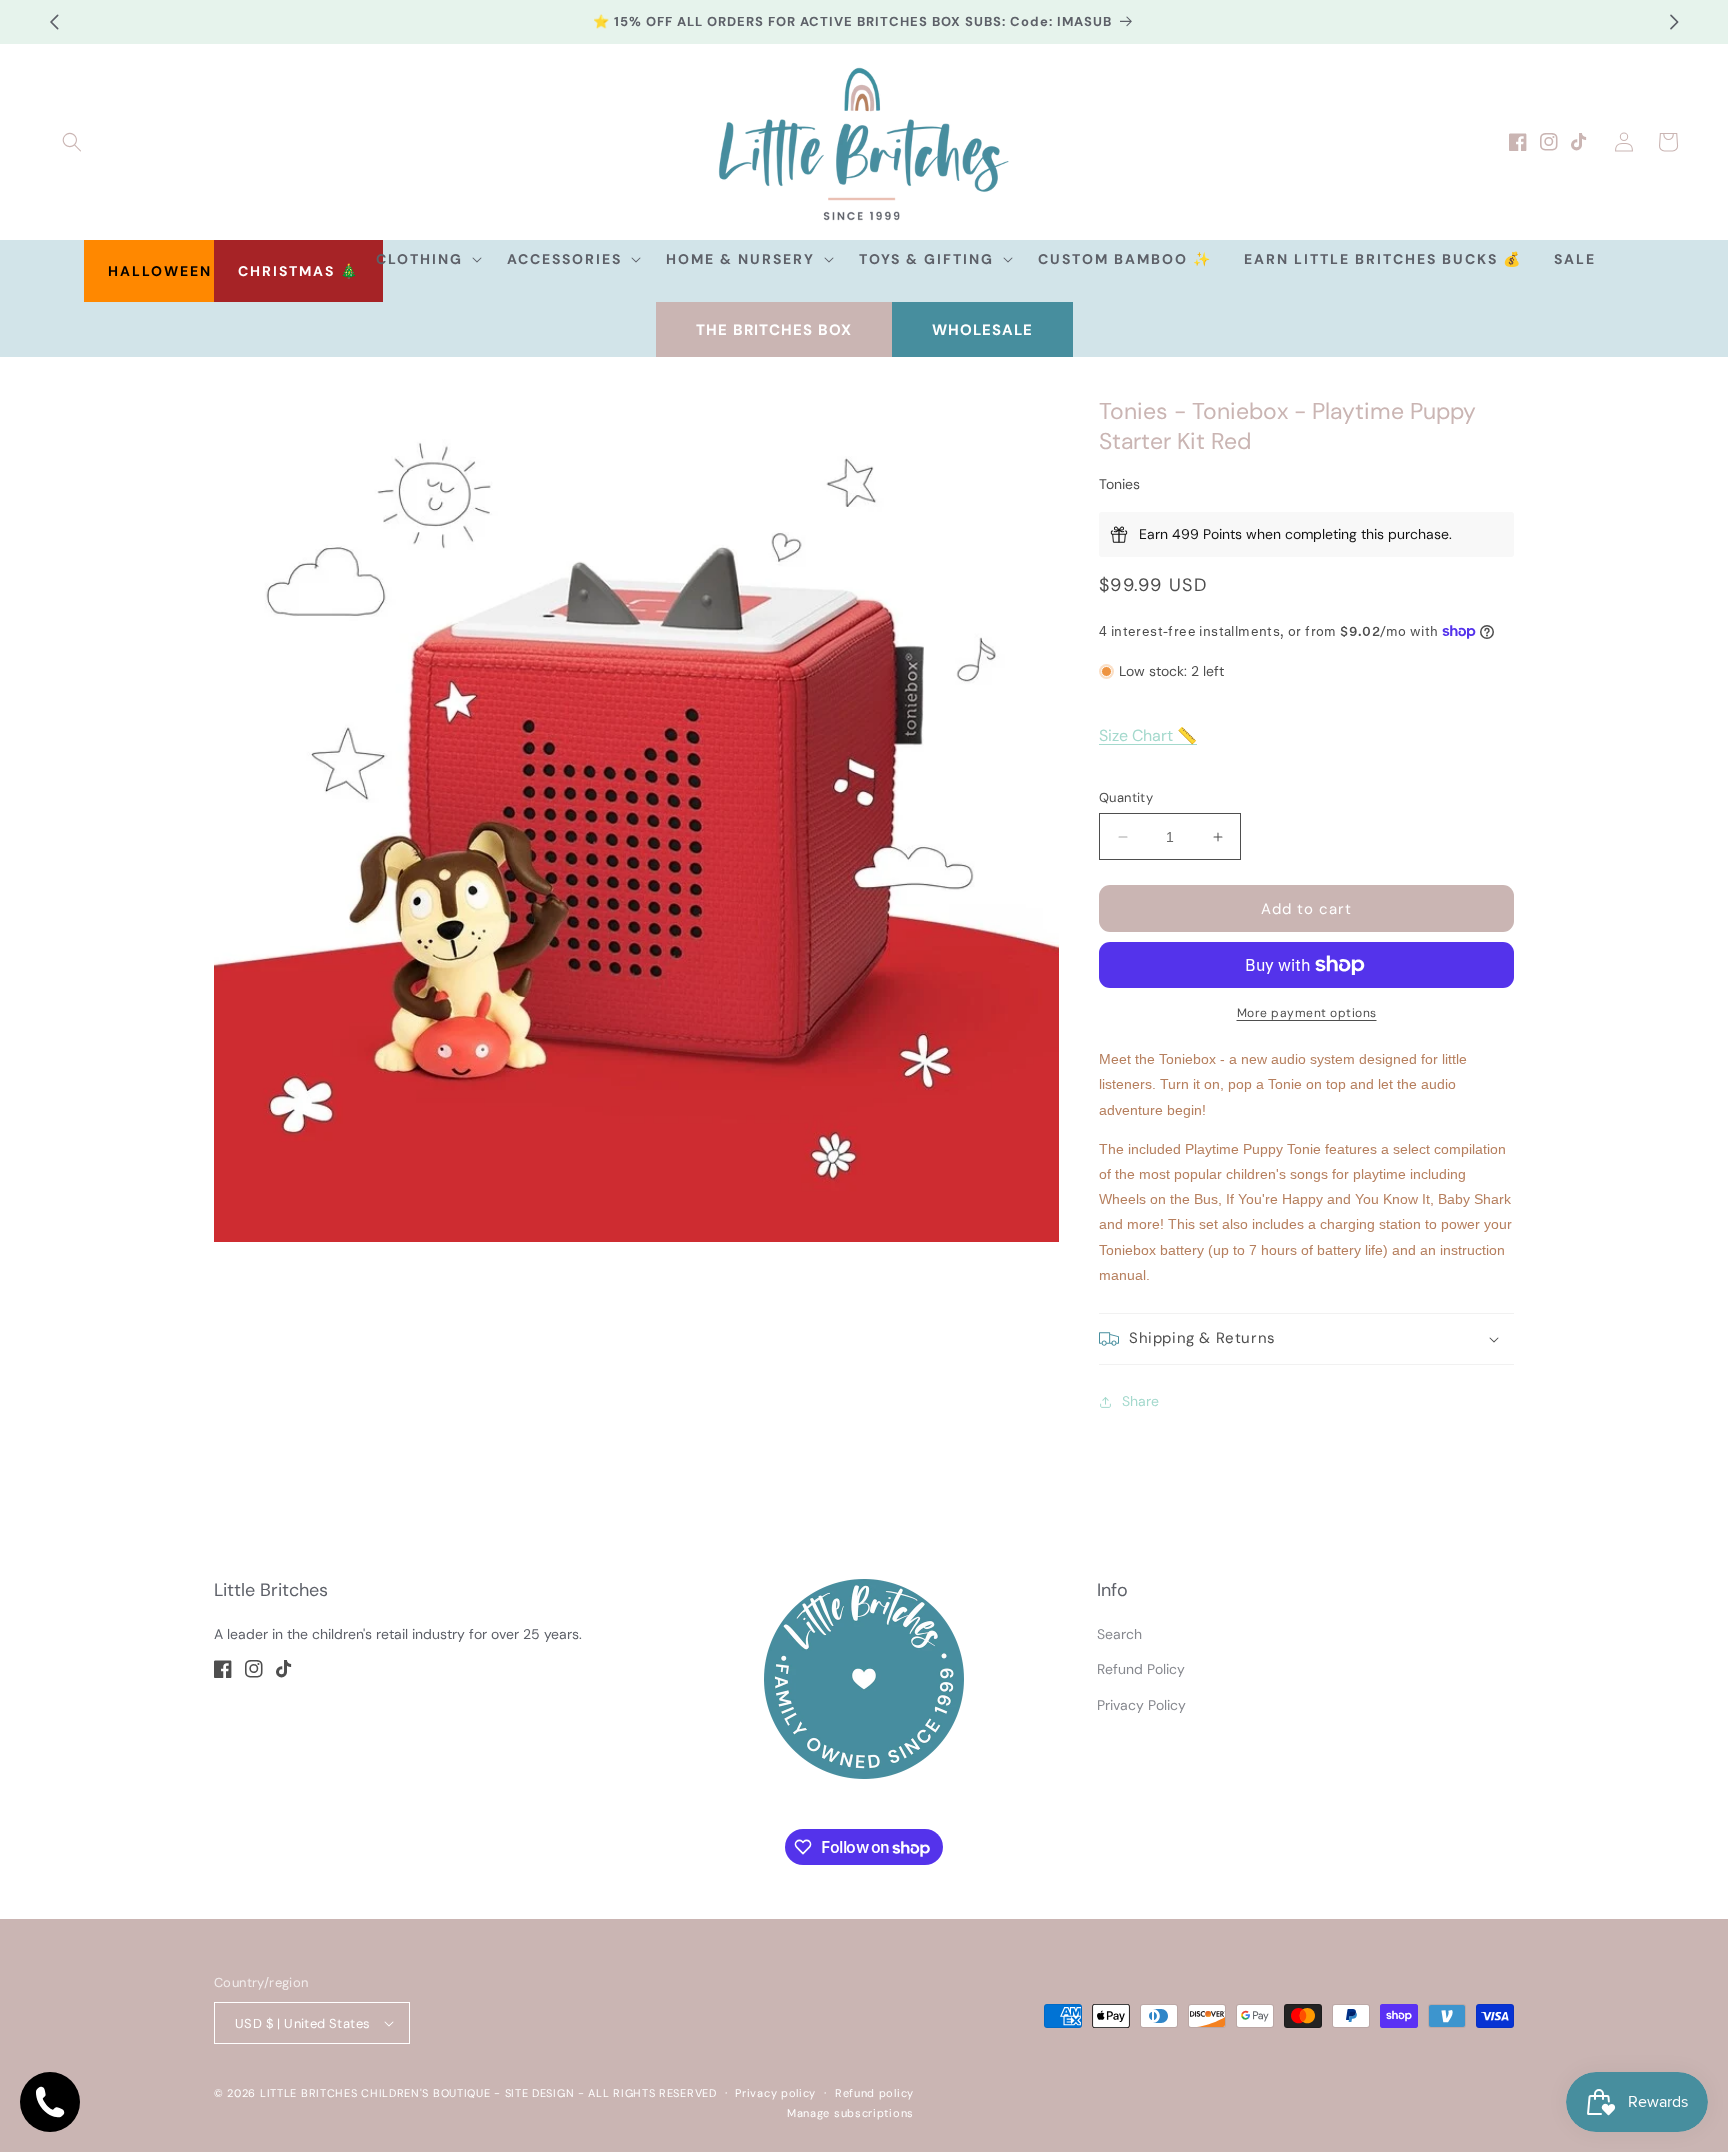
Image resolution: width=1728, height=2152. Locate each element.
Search (1119, 1634)
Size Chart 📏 (1148, 735)
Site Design (540, 2093)
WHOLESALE (982, 330)
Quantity (1126, 797)
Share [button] (1140, 1401)
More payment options (1307, 1013)
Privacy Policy (1141, 1705)
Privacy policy (775, 2093)
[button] (72, 142)
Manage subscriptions (850, 2113)
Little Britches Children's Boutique (375, 2093)
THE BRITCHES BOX (774, 330)
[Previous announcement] (54, 22)
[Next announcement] (1674, 22)
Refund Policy (1141, 1669)
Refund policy (874, 2093)
